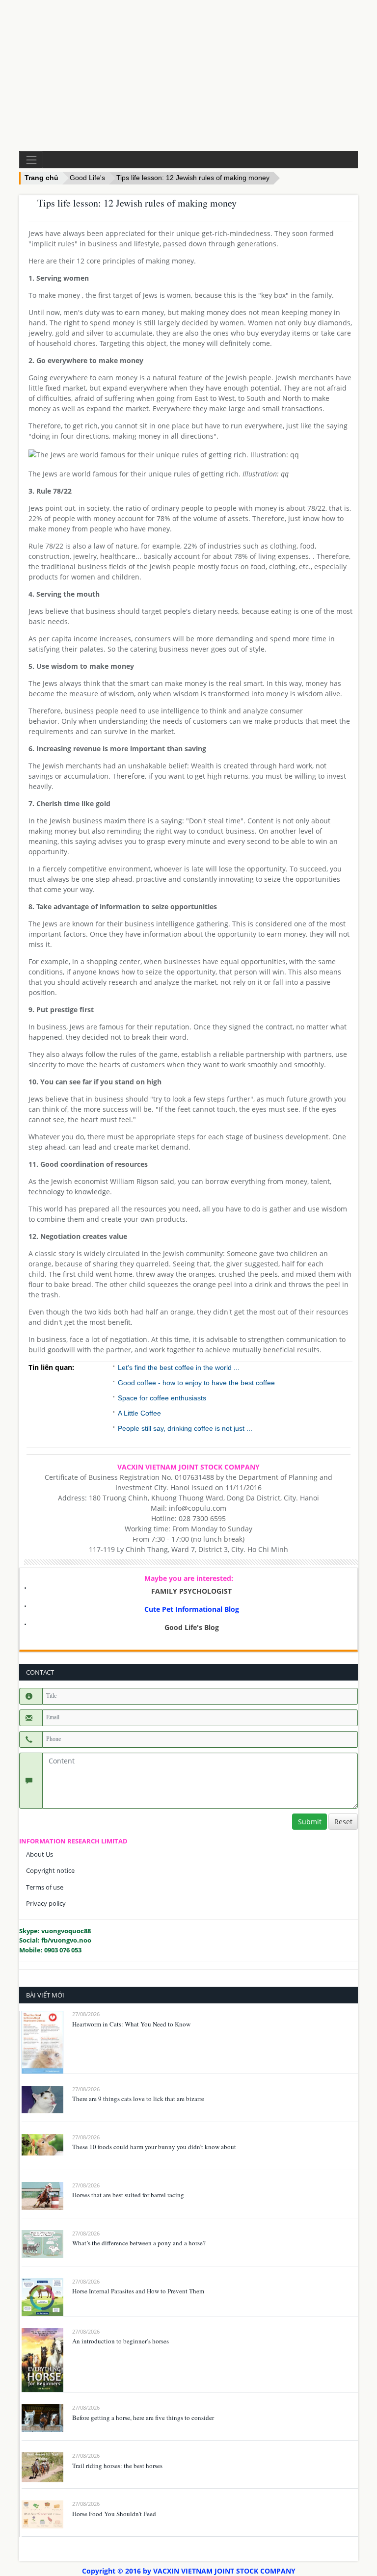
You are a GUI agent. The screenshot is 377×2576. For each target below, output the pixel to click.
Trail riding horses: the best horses (117, 2466)
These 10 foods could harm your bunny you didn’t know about (154, 2147)
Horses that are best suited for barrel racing (128, 2195)
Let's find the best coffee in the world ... (179, 1367)
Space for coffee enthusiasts (162, 1398)
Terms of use (45, 1887)
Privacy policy (46, 1903)
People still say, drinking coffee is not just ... (185, 1428)
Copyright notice (50, 1870)
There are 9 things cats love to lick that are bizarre (138, 2099)
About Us (40, 1854)
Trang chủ (41, 178)
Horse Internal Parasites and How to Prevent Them (138, 2291)
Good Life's (87, 178)
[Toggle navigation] (31, 160)
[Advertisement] (188, 76)
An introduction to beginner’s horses (121, 2341)
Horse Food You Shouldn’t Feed (114, 2514)
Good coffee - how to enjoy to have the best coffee (196, 1383)
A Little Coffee (139, 1413)
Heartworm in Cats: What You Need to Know (131, 2024)
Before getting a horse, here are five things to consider (143, 2418)
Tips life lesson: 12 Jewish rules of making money (193, 178)
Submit (310, 1822)
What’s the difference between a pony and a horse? (139, 2243)
